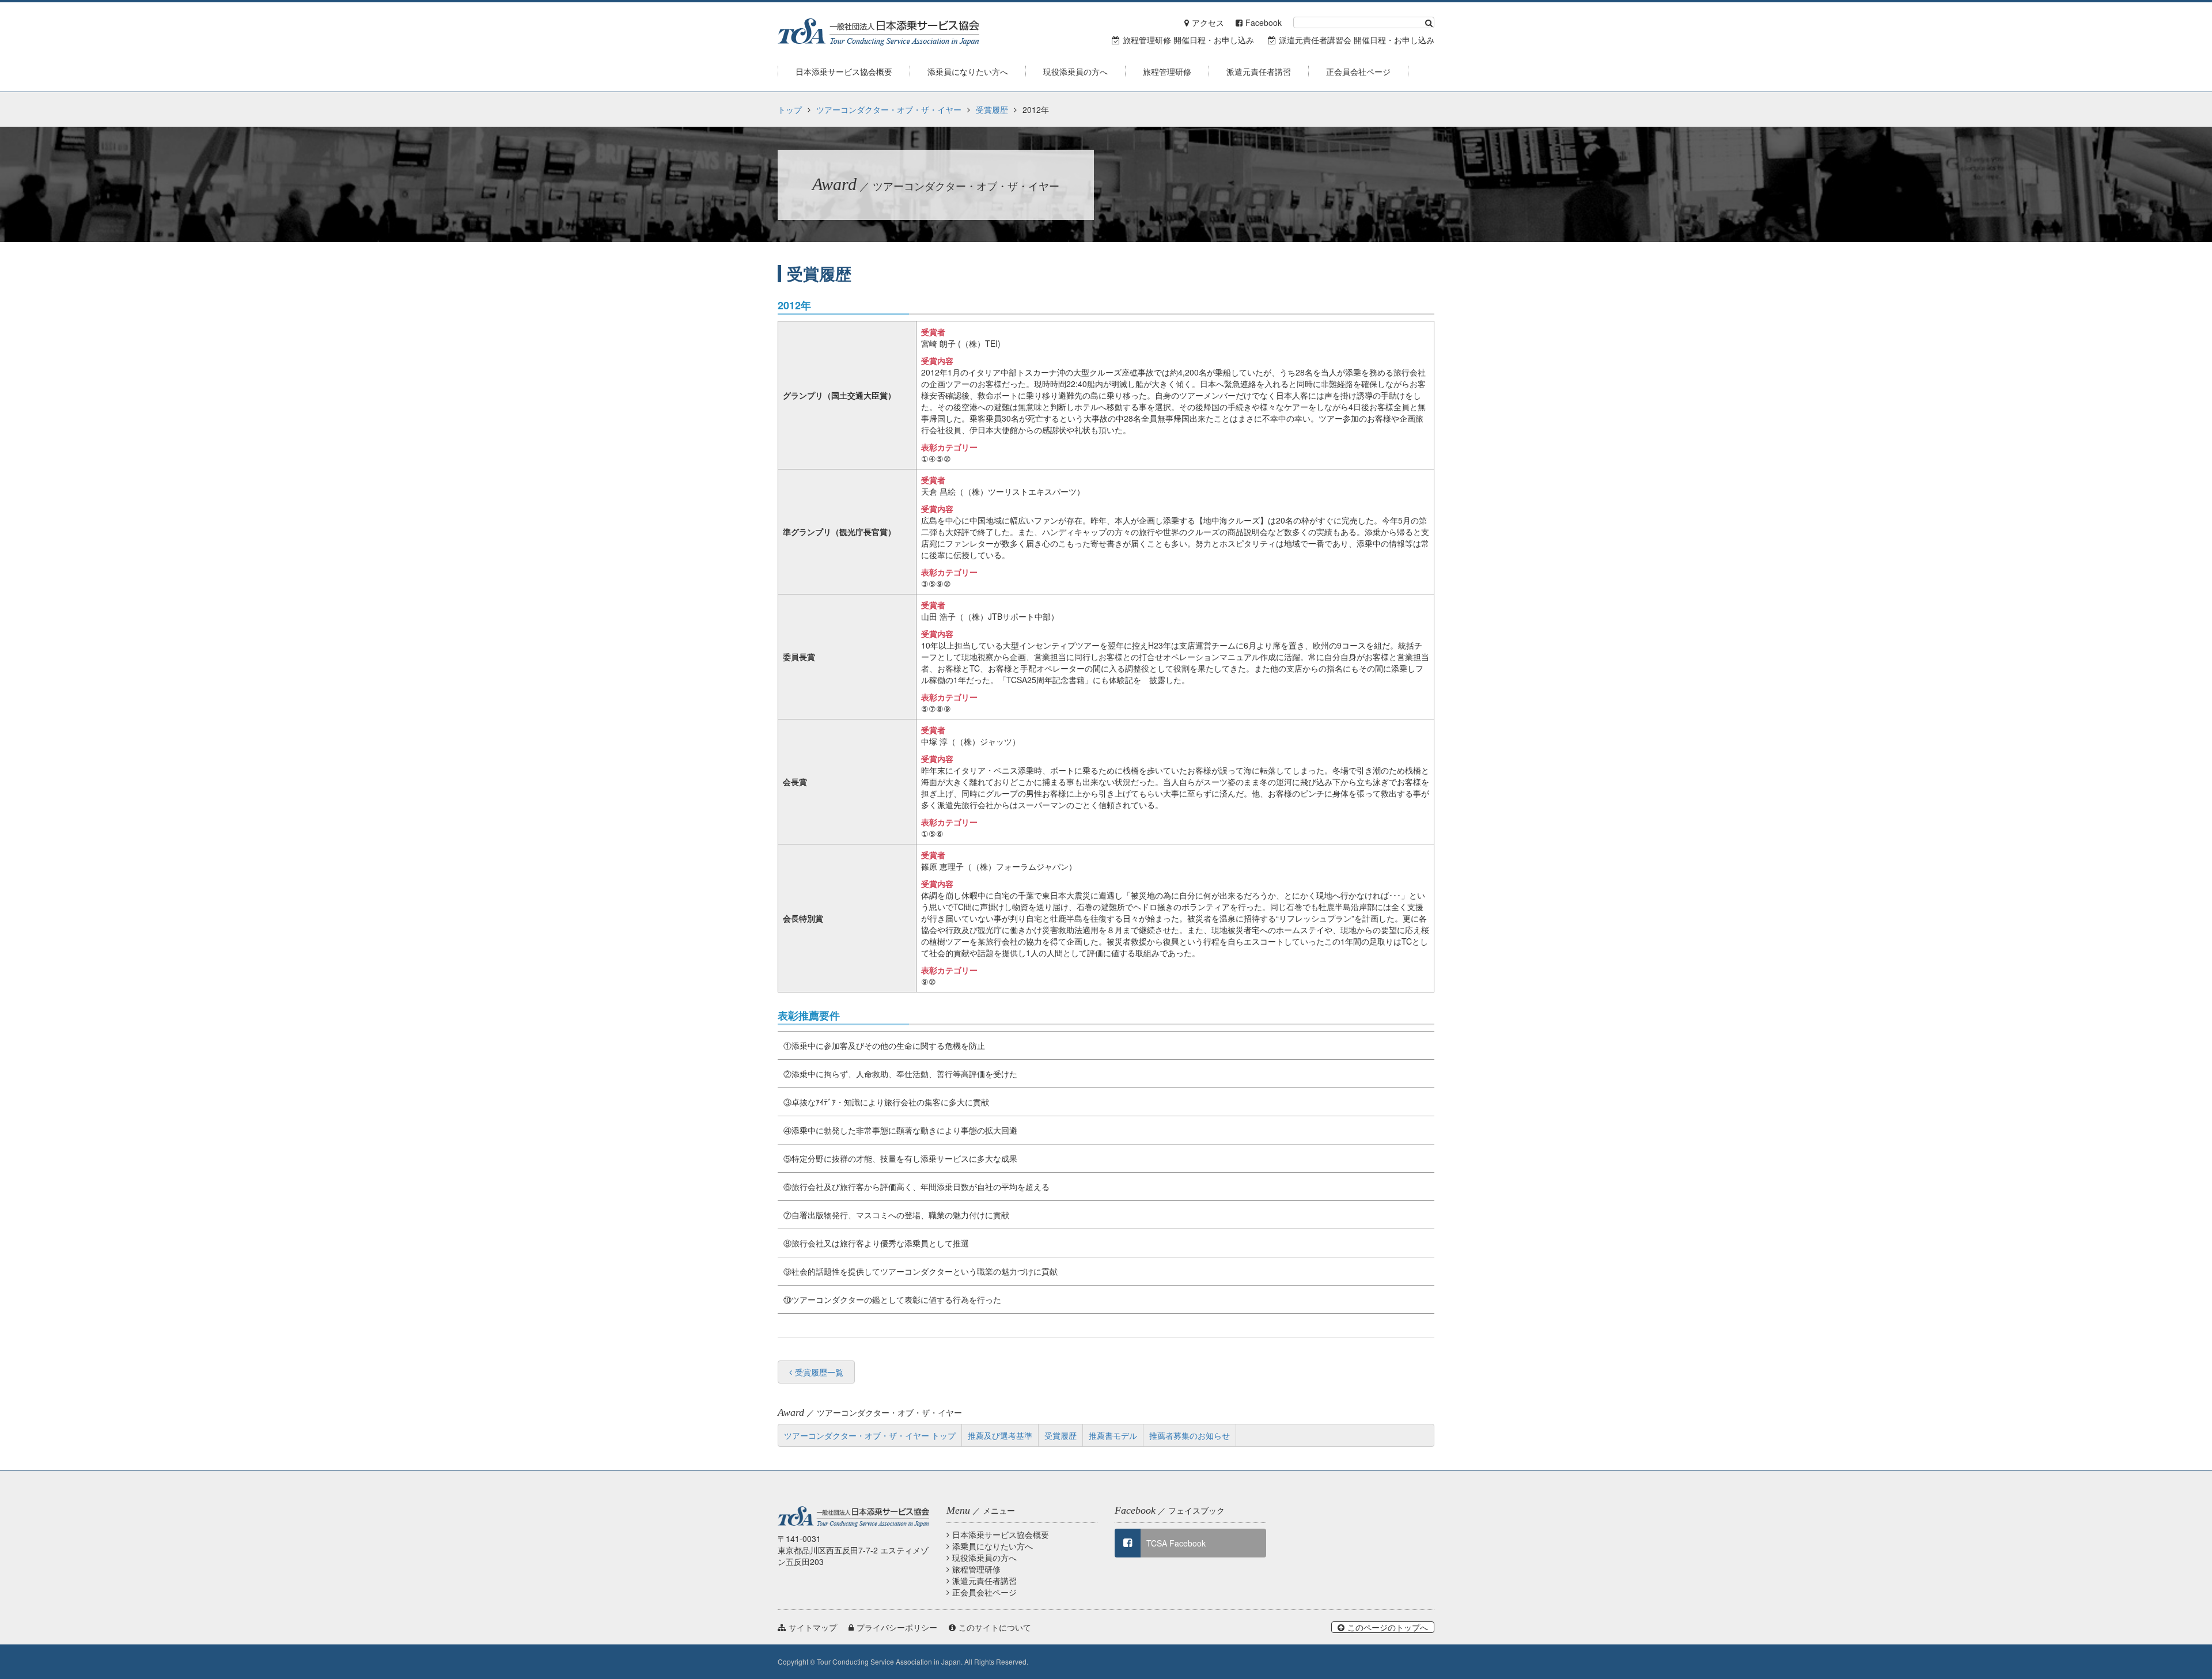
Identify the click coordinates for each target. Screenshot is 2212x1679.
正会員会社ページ (984, 1592)
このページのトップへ (1388, 1627)
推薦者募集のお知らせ (1190, 1435)
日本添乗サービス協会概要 (1001, 1534)
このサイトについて (995, 1627)
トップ (790, 109)
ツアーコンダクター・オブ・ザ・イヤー (889, 109)
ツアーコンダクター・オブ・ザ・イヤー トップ (870, 1435)
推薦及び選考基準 (1000, 1435)
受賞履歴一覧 (819, 1372)
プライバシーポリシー (897, 1627)
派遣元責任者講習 (984, 1581)
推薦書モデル (1113, 1435)
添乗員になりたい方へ (993, 1546)
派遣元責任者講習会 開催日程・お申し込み (1357, 40)
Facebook (1264, 22)
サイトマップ (813, 1627)
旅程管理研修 (976, 1569)
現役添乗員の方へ (984, 1557)
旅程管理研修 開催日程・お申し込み (1188, 40)
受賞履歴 (992, 109)
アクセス (1208, 22)
